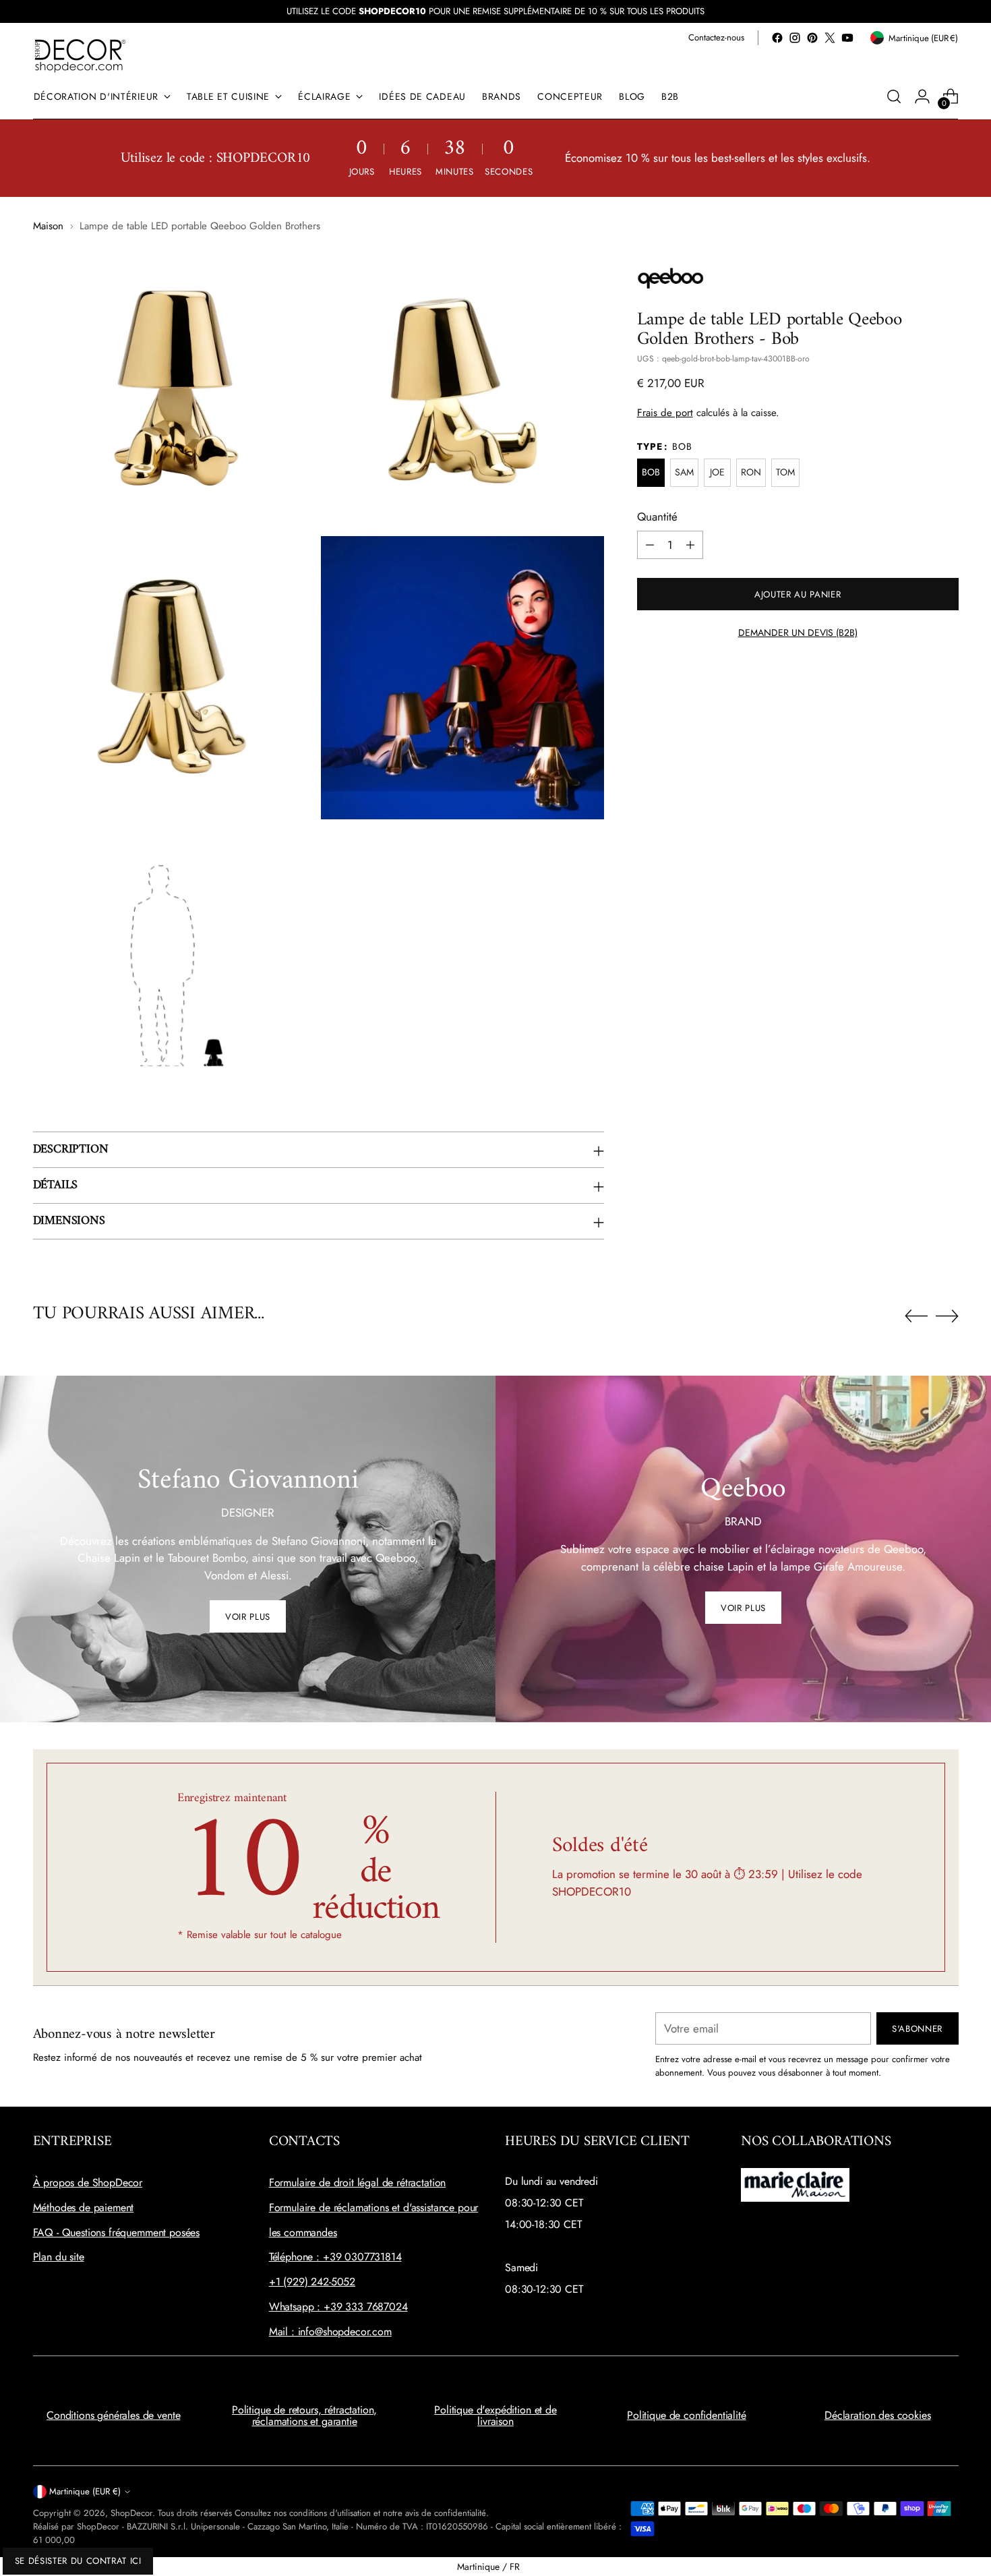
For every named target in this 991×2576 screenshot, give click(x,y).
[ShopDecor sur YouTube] (847, 38)
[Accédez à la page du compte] (922, 96)
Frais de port (665, 413)
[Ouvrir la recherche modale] (894, 96)
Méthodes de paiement (84, 2207)
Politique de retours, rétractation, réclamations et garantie (304, 2416)
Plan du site (59, 2257)
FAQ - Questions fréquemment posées (117, 2232)
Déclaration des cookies (877, 2415)
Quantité (657, 517)
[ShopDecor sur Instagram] (795, 38)
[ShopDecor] (80, 55)
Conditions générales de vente (113, 2415)
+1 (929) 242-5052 (312, 2282)
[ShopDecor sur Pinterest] (812, 38)
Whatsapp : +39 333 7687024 (338, 2307)
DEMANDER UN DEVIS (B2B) (798, 633)
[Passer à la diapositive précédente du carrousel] (916, 1316)
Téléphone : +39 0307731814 (335, 2257)
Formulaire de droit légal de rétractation (357, 2183)
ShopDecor (131, 2513)
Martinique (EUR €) (85, 2491)
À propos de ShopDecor (88, 2183)
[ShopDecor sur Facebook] (777, 38)
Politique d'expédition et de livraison (495, 2416)
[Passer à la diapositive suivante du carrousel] (947, 1316)
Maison (48, 226)
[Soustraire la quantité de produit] (650, 545)
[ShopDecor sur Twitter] (830, 38)
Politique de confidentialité (687, 2415)
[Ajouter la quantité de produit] (690, 545)
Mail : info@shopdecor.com (330, 2332)
